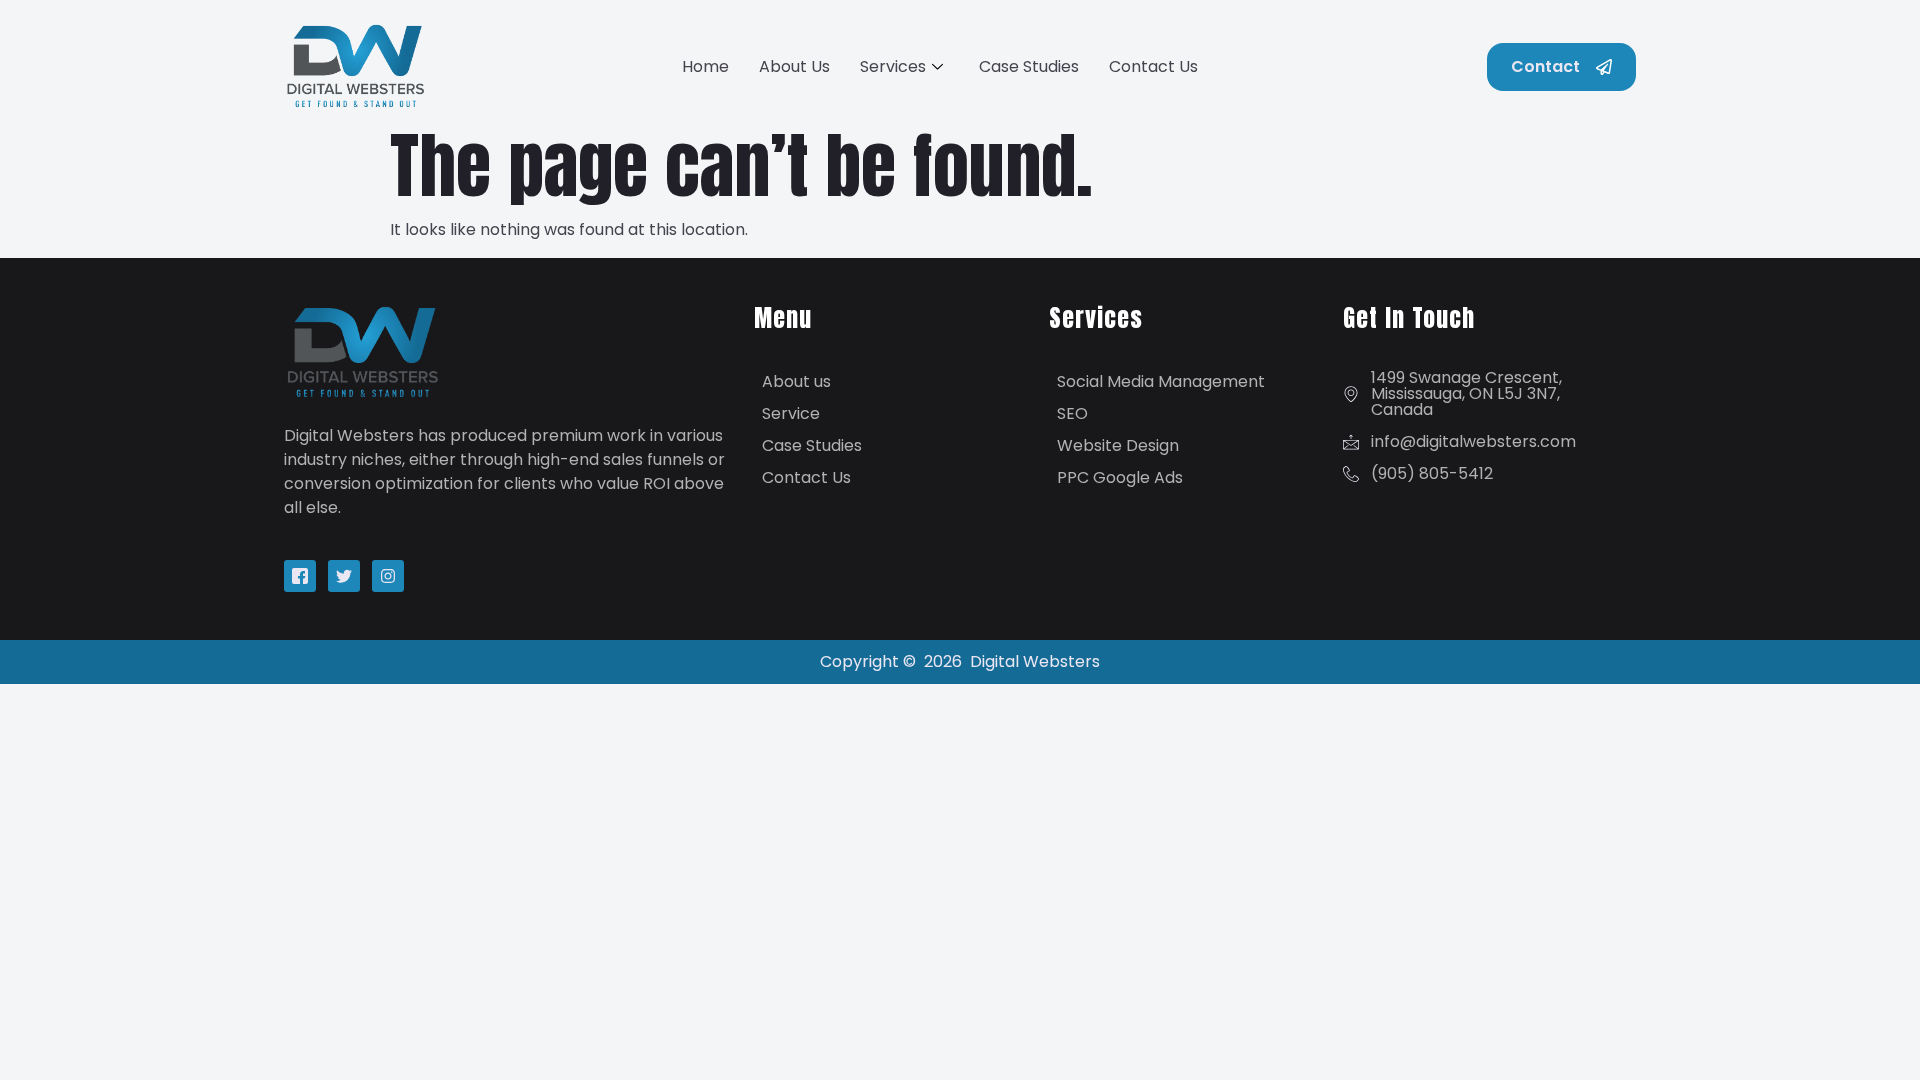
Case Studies (1029, 66)
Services (893, 66)
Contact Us (1153, 66)
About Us (794, 66)
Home (705, 66)
